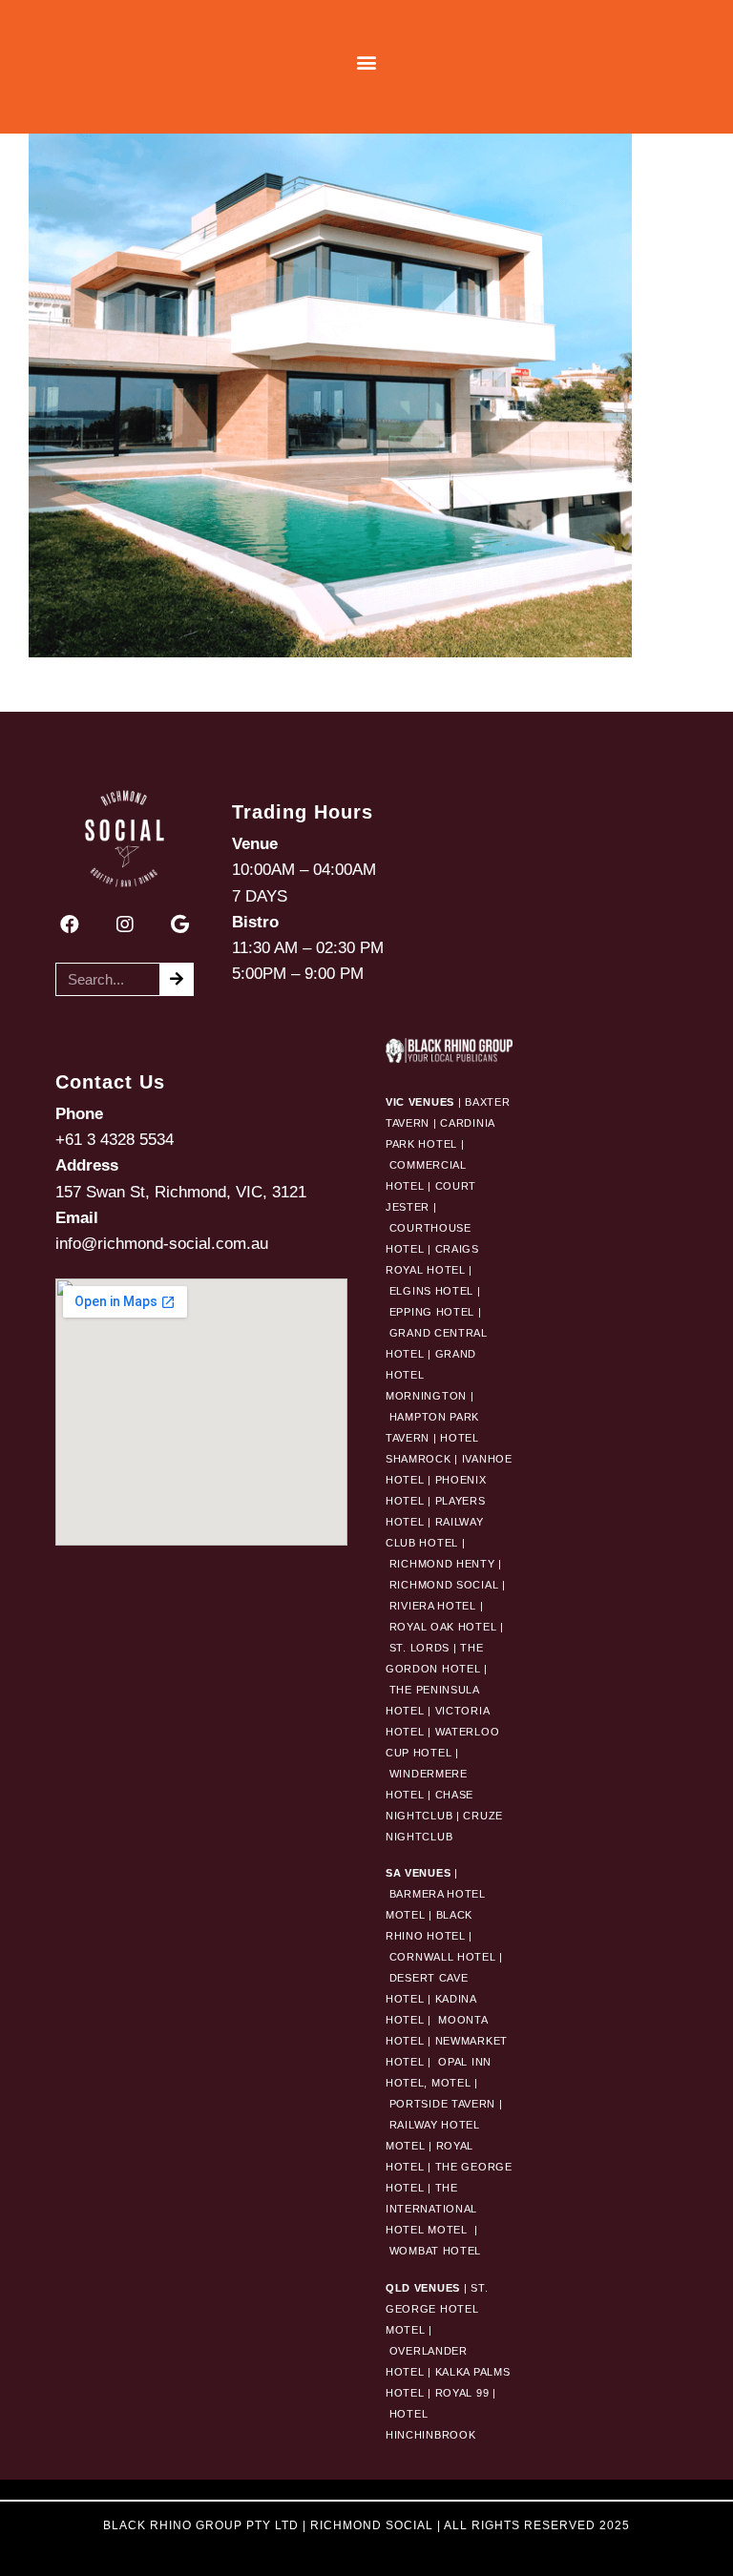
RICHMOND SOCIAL (444, 1585)
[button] (367, 62)
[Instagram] (125, 924)
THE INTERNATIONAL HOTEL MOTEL (431, 2209)
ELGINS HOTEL (431, 1291)
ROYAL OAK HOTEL (443, 1627)
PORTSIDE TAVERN (440, 2104)
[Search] (176, 979)
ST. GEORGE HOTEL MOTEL (437, 2309)
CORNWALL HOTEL (443, 1957)
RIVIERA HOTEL (433, 1606)
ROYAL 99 (462, 2393)
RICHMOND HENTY (442, 1564)
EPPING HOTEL (432, 1312)
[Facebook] (70, 924)
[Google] (180, 924)
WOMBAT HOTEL (435, 2251)
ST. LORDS (419, 1648)
